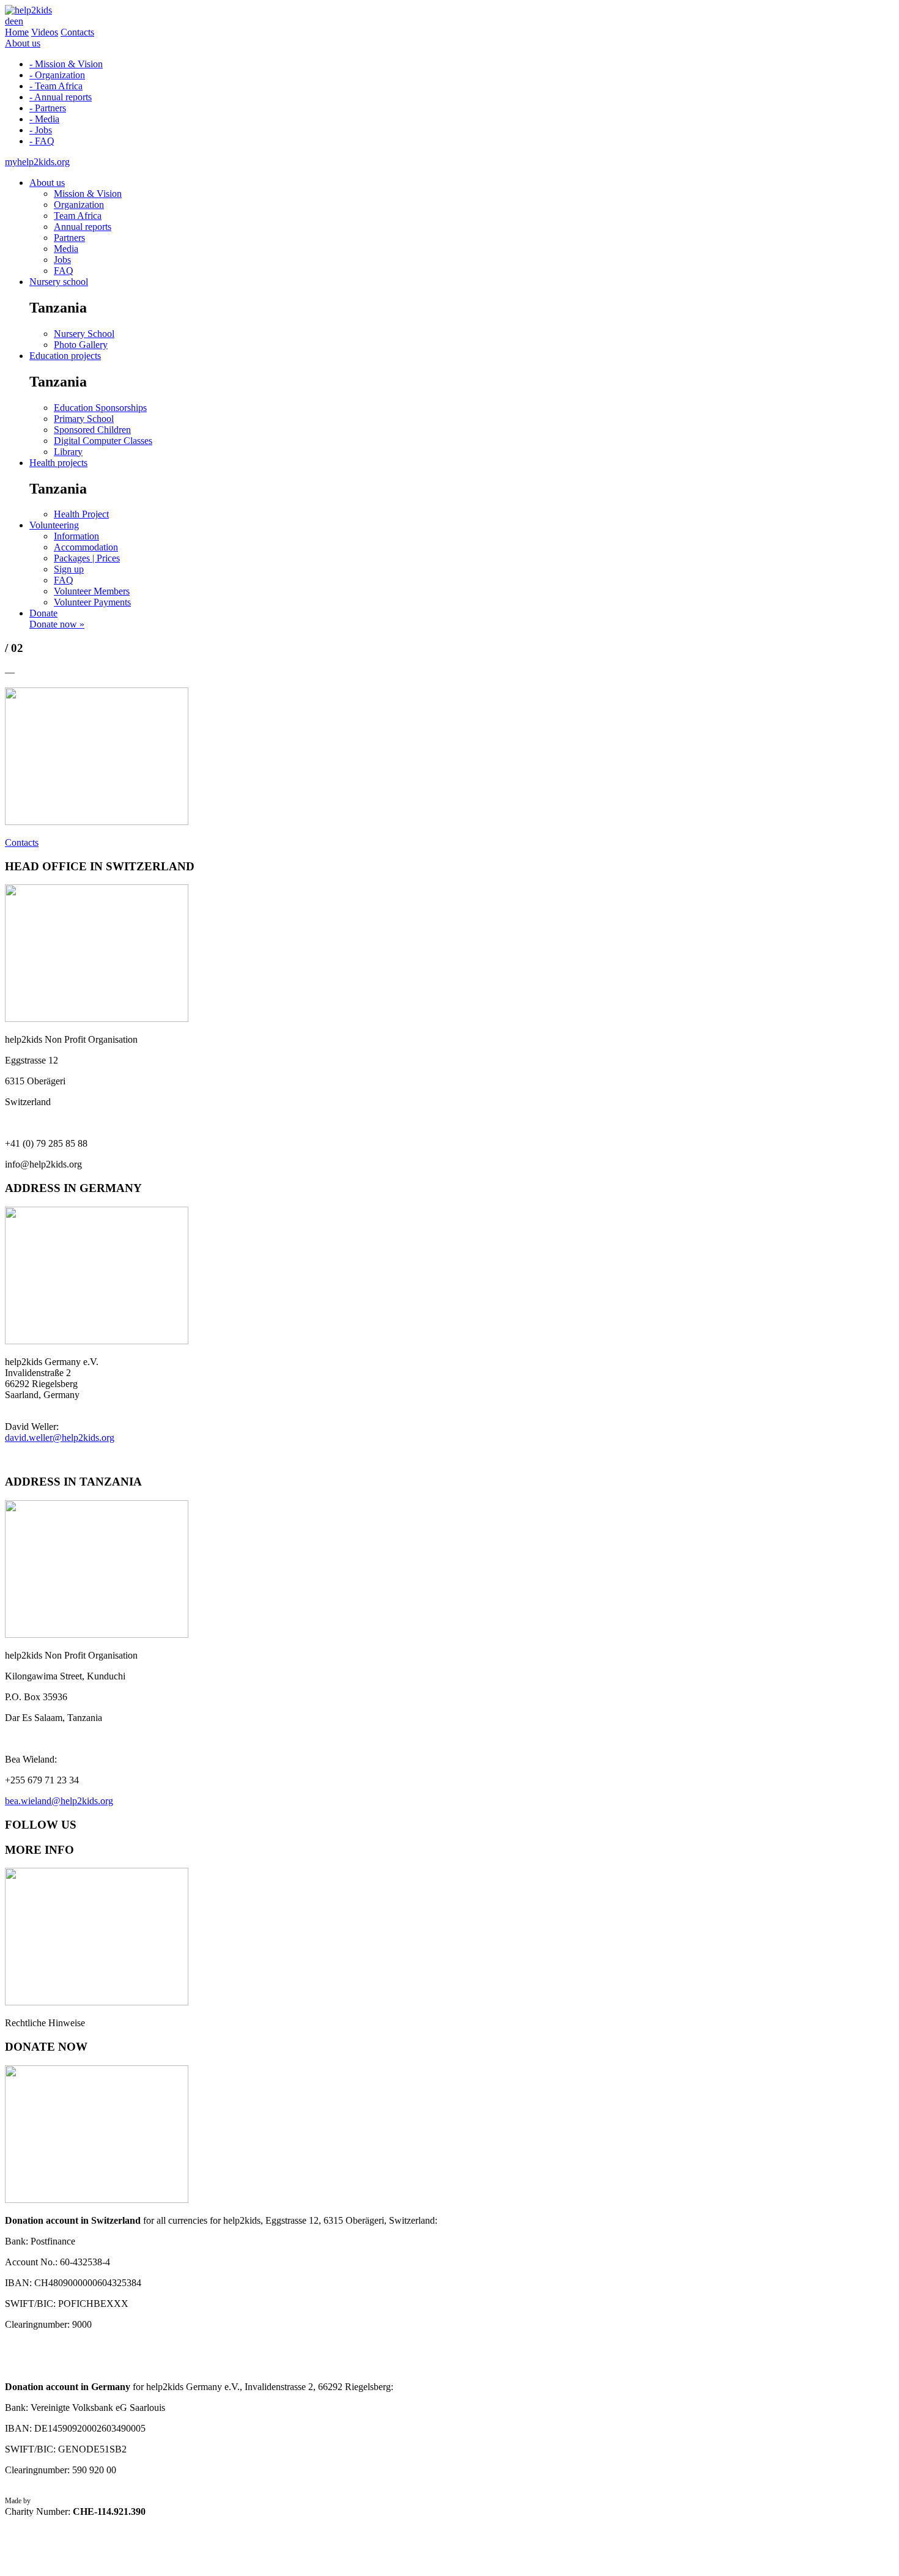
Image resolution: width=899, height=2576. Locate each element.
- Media (44, 119)
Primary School (84, 419)
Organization (79, 205)
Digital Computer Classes (103, 441)
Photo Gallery (81, 345)
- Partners (48, 108)
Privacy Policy (26, 2517)
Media (66, 249)
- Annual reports (61, 97)
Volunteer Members (92, 591)
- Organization (57, 75)
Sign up (69, 569)
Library (68, 452)
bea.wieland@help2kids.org (59, 1801)
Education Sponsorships (100, 408)
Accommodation (86, 547)
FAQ (64, 271)
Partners (69, 238)
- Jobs (41, 130)
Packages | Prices (87, 558)
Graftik (43, 2501)
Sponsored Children (92, 430)
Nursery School (84, 334)
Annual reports (83, 227)
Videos (45, 32)
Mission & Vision (88, 194)
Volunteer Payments (92, 602)
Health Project (81, 514)
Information (76, 536)
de (9, 21)
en (19, 21)
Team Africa (78, 216)
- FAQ (42, 141)
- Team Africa (56, 86)
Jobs (62, 260)
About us (23, 43)
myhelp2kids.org (37, 162)
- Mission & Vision (66, 64)
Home (17, 32)
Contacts (77, 32)
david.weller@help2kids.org (60, 1438)
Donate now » (57, 624)
